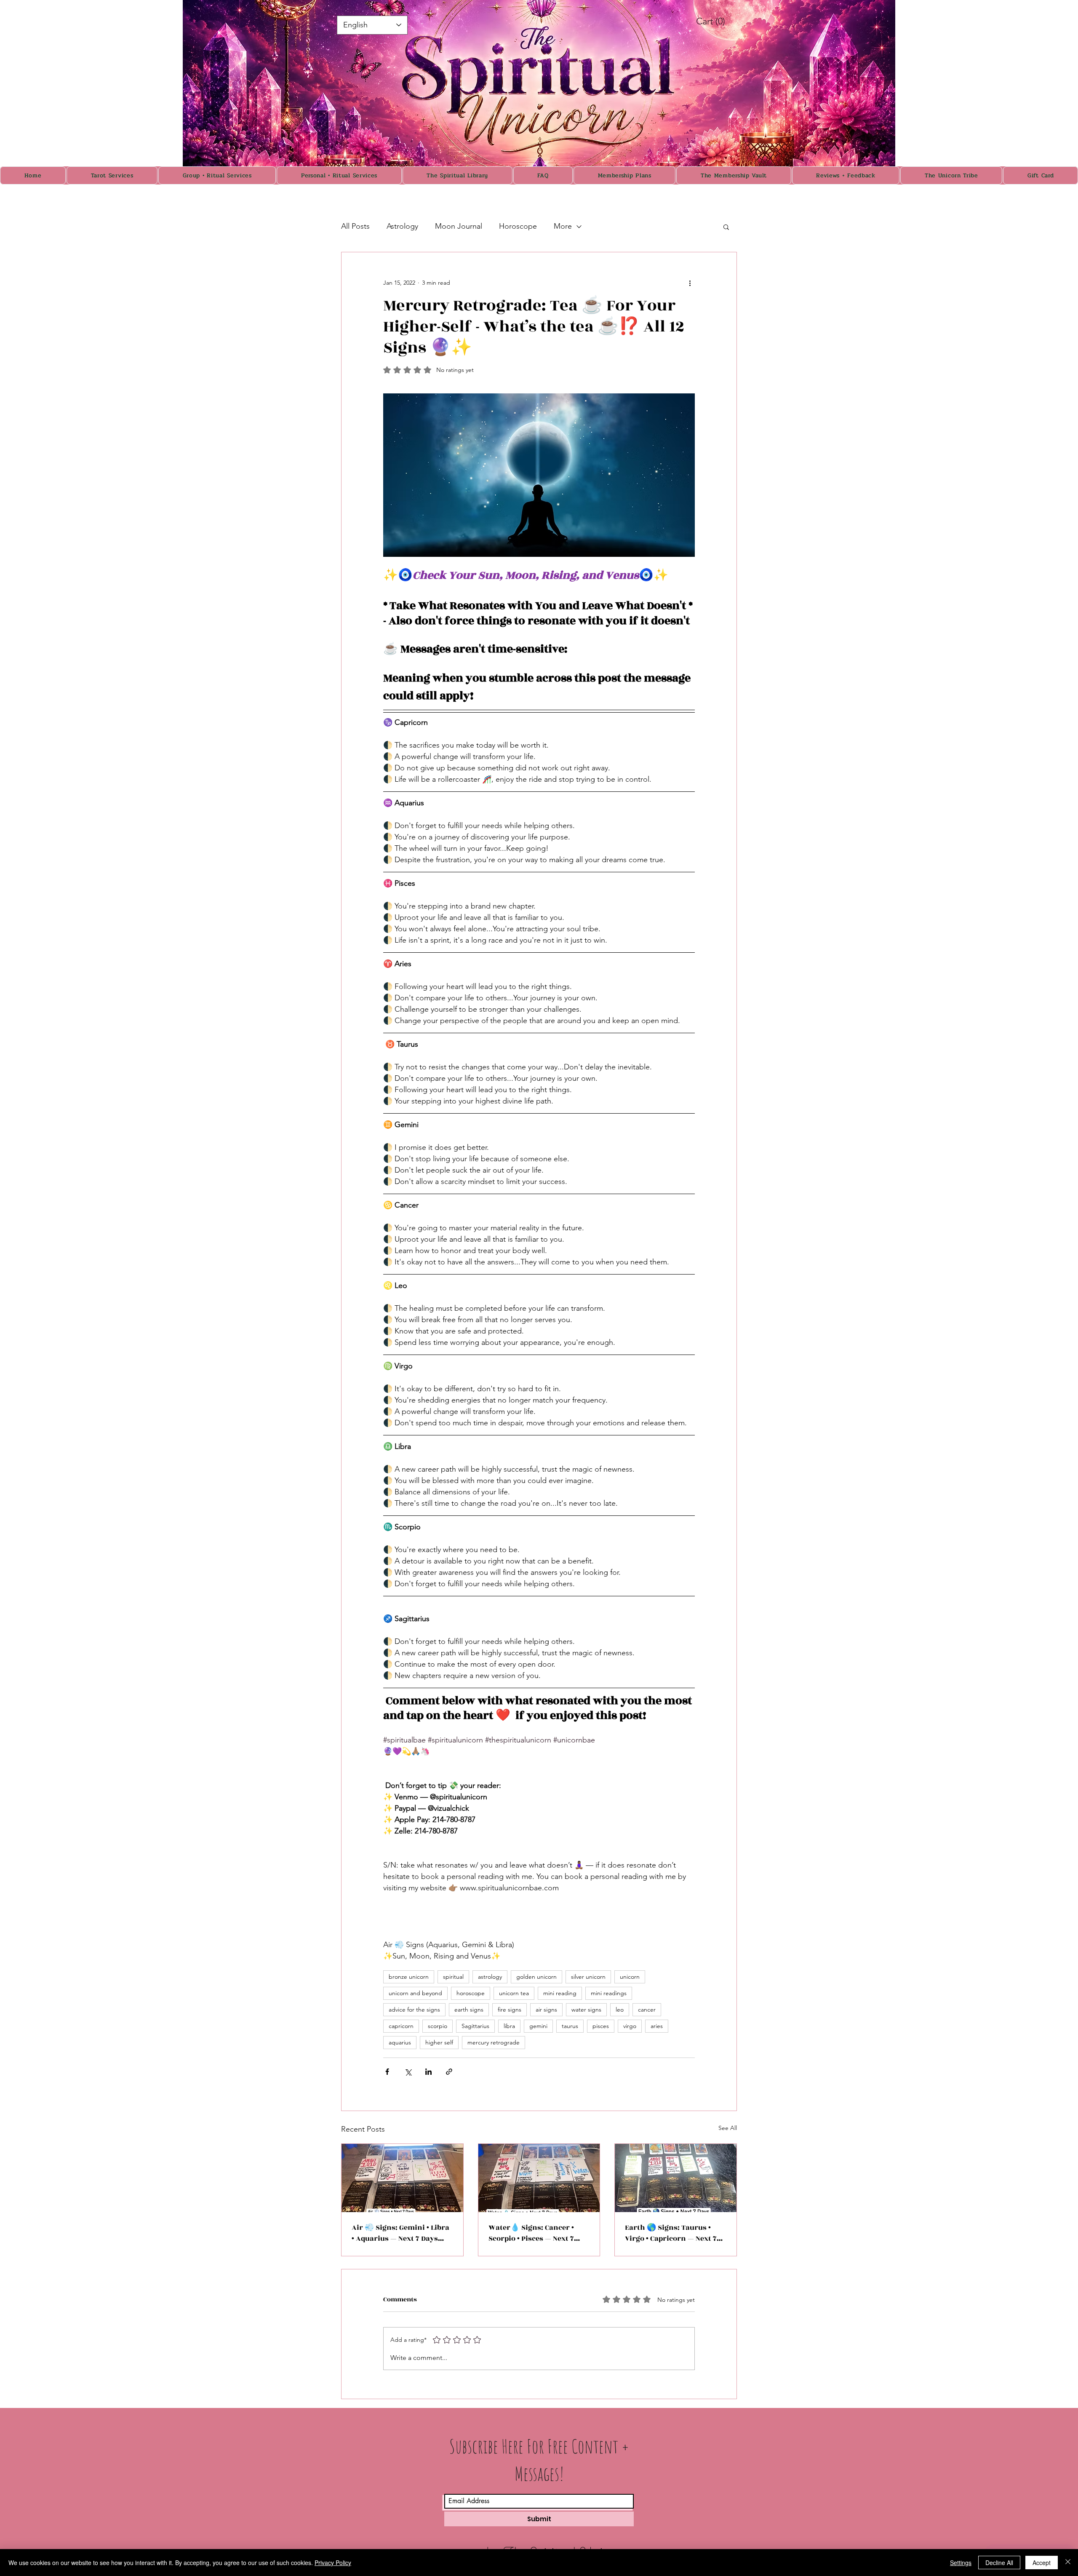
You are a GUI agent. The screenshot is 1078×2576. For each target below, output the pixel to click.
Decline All (999, 2563)
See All (728, 2128)
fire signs (510, 2009)
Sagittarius (475, 2026)
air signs (546, 2009)
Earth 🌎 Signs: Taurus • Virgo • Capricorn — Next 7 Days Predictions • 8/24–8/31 (674, 2233)
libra (509, 2026)
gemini (538, 2026)
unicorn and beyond (415, 1993)
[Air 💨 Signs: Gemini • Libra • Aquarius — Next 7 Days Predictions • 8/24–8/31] (402, 2178)
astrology (490, 1977)
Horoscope (518, 226)
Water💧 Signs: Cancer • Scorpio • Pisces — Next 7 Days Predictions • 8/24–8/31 (537, 2233)
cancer (647, 2009)
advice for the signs (414, 2009)
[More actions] (690, 283)
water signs (586, 2009)
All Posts (355, 226)
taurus (570, 2026)
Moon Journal (459, 226)
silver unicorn (588, 1977)
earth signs (469, 2009)
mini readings (609, 1993)
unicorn (630, 1977)
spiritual (453, 1977)
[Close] (1068, 2563)
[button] (726, 227)
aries (657, 2026)
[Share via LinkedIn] (428, 2072)
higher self (439, 2042)
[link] (720, 21)
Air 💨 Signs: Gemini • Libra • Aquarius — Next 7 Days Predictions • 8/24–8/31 (400, 2233)
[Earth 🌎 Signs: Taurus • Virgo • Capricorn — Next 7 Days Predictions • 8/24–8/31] (676, 2178)
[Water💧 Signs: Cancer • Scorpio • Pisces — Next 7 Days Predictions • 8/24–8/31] (539, 2178)
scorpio (438, 2026)
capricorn (401, 2026)
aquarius (400, 2042)
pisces (601, 2026)
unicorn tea (514, 1993)
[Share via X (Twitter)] (408, 2072)
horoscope (471, 1993)
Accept (1042, 2563)
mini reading (560, 1993)
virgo (630, 2026)
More (563, 226)
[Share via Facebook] (387, 2072)
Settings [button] (961, 2563)
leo (620, 2009)
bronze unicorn (409, 1977)
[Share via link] (449, 2072)
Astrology (402, 226)
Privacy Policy (333, 2563)
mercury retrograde (494, 2042)
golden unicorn (536, 1977)
